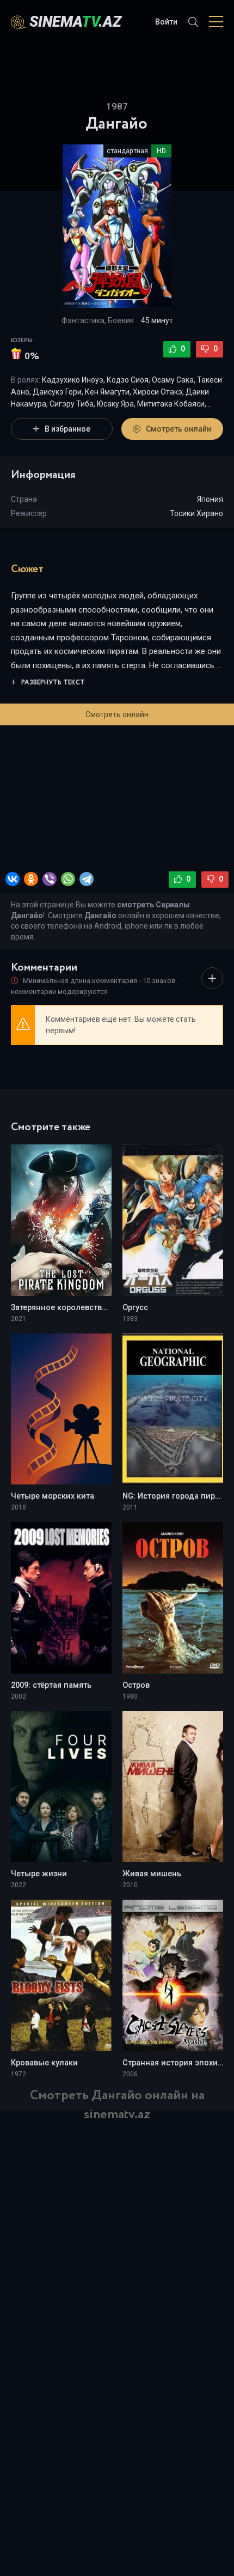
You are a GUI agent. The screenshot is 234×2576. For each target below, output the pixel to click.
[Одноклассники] (31, 879)
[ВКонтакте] (13, 879)
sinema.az (75, 22)
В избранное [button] (67, 429)
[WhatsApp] (68, 879)
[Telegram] (87, 879)
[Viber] (50, 879)
